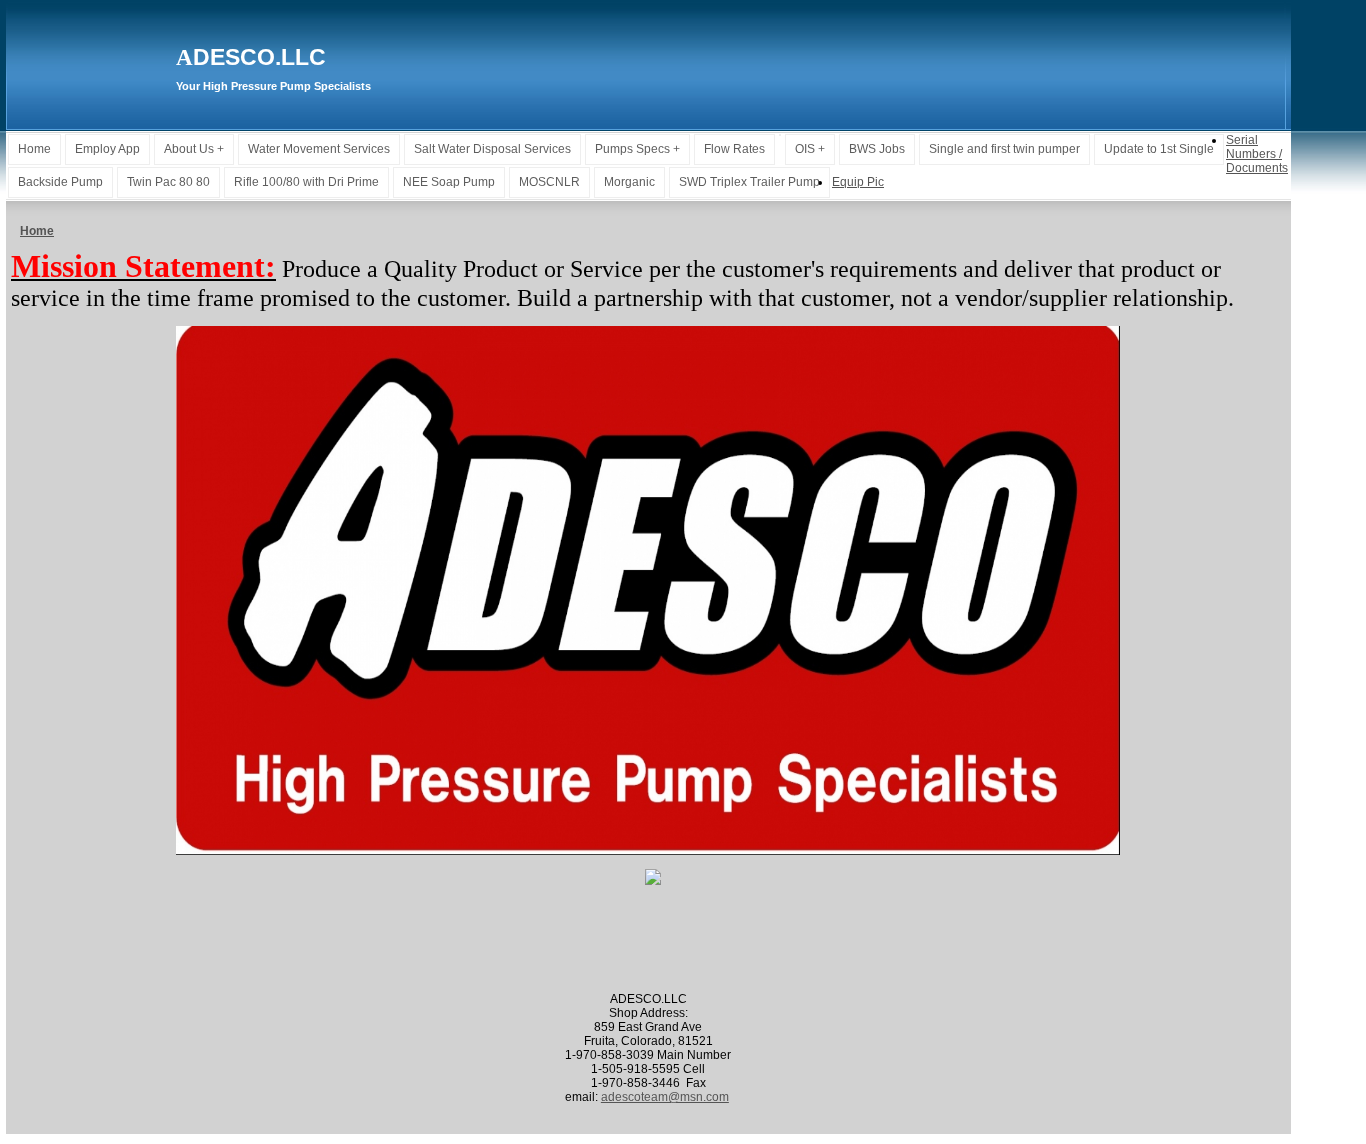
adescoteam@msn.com (665, 1097)
